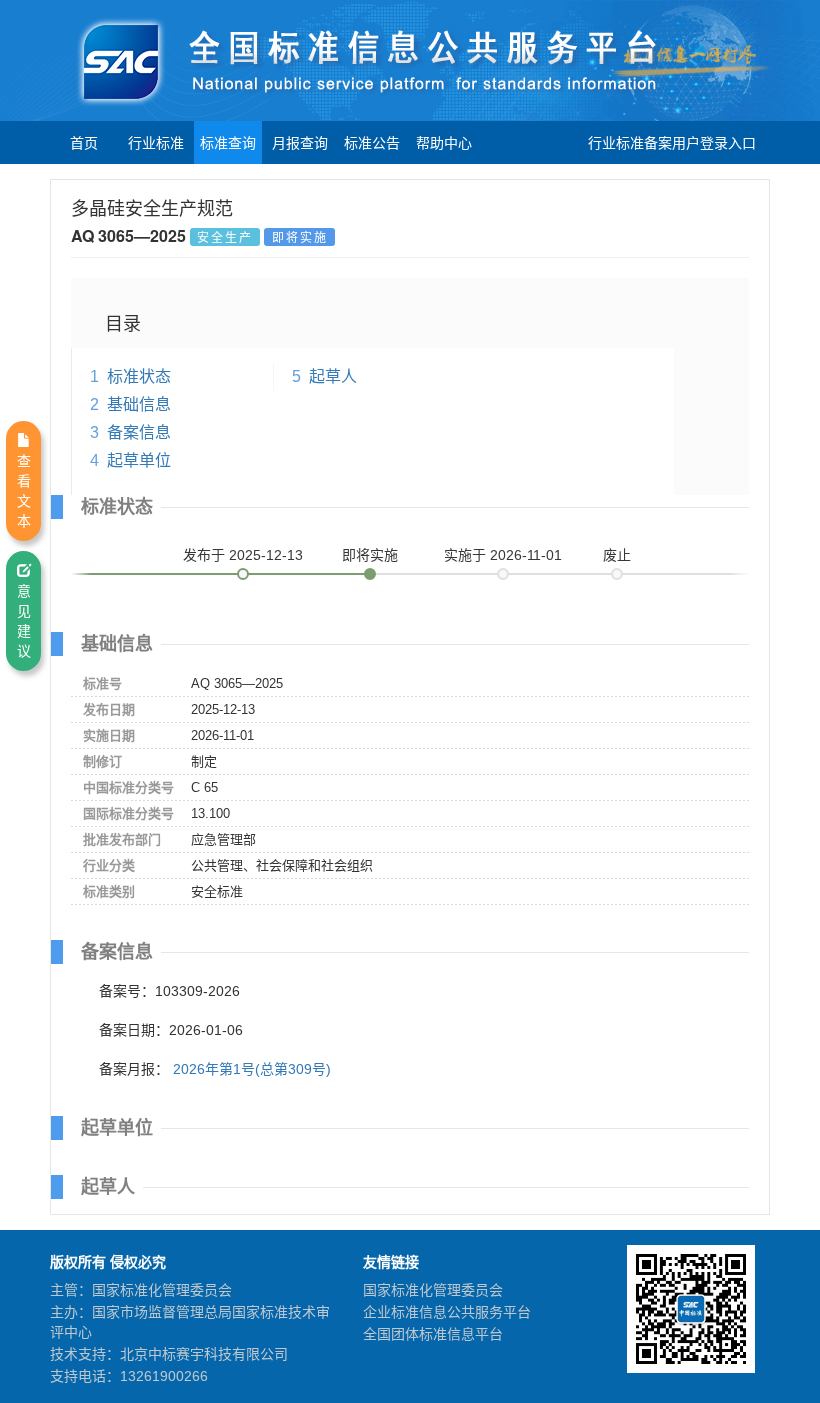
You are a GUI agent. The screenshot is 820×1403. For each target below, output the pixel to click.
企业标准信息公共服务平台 (447, 1312)
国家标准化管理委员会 (433, 1290)
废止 (617, 555)
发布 (243, 555)
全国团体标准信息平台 (433, 1334)
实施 (503, 555)
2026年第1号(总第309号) (252, 1069)
